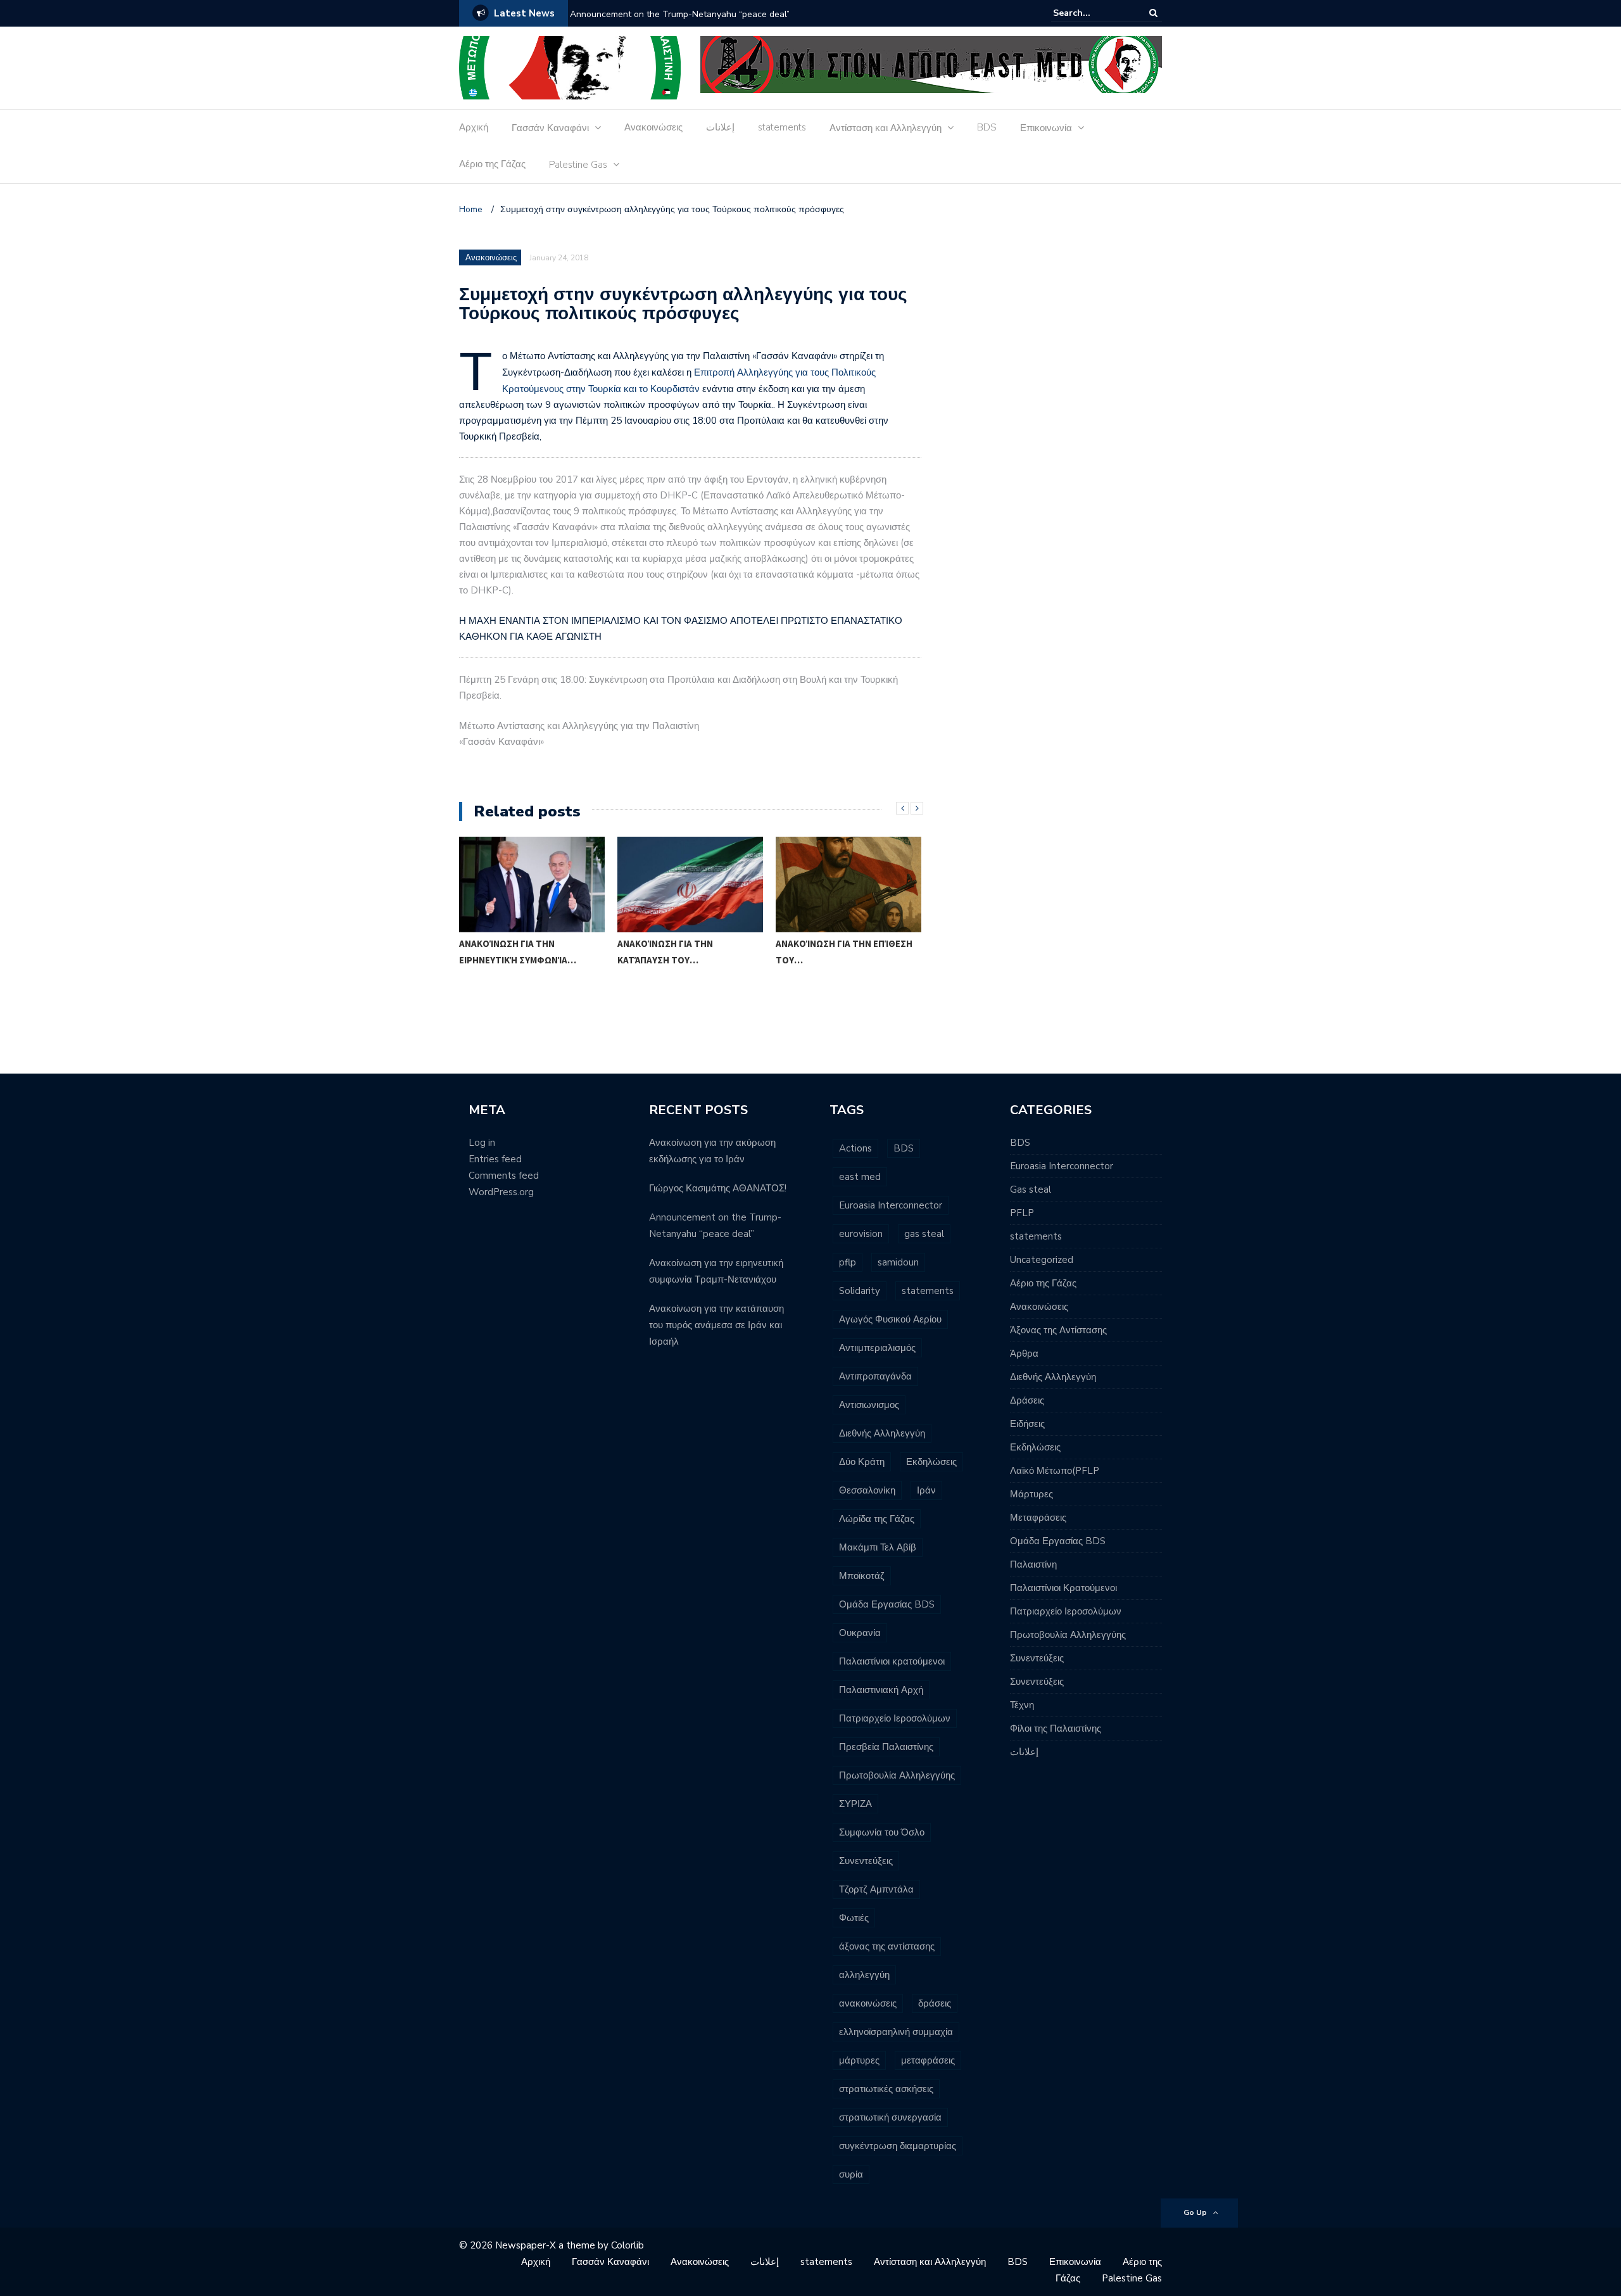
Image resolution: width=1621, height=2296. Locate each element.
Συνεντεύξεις (866, 1861)
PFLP (1022, 1213)
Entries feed (495, 1159)
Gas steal (1031, 1189)
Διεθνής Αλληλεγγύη (882, 1433)
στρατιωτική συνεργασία (890, 2117)
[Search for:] (1092, 13)
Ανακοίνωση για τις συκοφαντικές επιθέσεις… (839, 1006)
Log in (482, 1143)
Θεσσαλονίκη (867, 1490)
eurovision (861, 1234)
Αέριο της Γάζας (492, 164)
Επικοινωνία (1046, 128)
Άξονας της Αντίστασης (1058, 1330)
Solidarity (860, 1291)
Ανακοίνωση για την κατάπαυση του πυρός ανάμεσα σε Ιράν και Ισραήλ (716, 1325)
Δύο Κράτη (862, 1462)
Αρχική (474, 127)
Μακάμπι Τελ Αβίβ (878, 1547)
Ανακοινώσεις (653, 127)
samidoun (898, 1262)
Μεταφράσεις (1038, 1518)
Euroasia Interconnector (891, 1205)
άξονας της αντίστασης (887, 1946)
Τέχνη (1022, 1705)
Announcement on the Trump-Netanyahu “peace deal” (680, 14)
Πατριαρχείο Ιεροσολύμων (895, 1718)
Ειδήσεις (1027, 1424)
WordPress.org (501, 1192)
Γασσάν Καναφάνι (550, 128)
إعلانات (720, 127)
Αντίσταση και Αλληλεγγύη (886, 128)
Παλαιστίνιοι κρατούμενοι (892, 1661)
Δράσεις (1027, 1400)
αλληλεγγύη (864, 1975)
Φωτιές (854, 1918)
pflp (848, 1262)
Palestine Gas (578, 165)
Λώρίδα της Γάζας (877, 1519)
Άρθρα (1024, 1354)
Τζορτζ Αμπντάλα (876, 1889)
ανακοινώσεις (868, 2003)
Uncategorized (1042, 1260)
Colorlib (628, 2245)
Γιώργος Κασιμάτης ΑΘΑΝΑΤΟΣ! (718, 1188)
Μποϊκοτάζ (862, 1576)
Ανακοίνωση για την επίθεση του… (686, 952)
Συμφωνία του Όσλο (882, 1832)
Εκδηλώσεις (931, 1462)
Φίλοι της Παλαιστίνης (1056, 1728)
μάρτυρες (859, 2060)
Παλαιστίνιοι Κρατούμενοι (1063, 1588)
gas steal (924, 1234)
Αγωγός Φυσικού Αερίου (890, 1319)
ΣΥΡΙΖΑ (855, 1804)
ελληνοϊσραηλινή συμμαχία (896, 2032)
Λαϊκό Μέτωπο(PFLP (1055, 1471)
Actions (855, 1148)
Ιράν (926, 1490)
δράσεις (935, 2003)
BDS (987, 127)
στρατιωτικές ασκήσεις (886, 2089)
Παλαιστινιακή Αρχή (881, 1690)
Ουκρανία (860, 1633)
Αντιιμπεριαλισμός (877, 1348)
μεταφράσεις (928, 2060)
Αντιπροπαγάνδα (875, 1376)
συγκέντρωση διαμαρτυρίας (898, 2146)
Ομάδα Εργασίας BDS (887, 1604)
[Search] (1153, 13)
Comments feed (504, 1176)
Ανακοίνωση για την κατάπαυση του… (507, 952)
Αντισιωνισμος (869, 1405)
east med (860, 1177)
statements (782, 127)
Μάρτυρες (1031, 1494)
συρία (851, 2174)
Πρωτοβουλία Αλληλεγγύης (897, 1775)
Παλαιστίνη (1033, 1564)
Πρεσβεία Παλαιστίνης (886, 1747)
